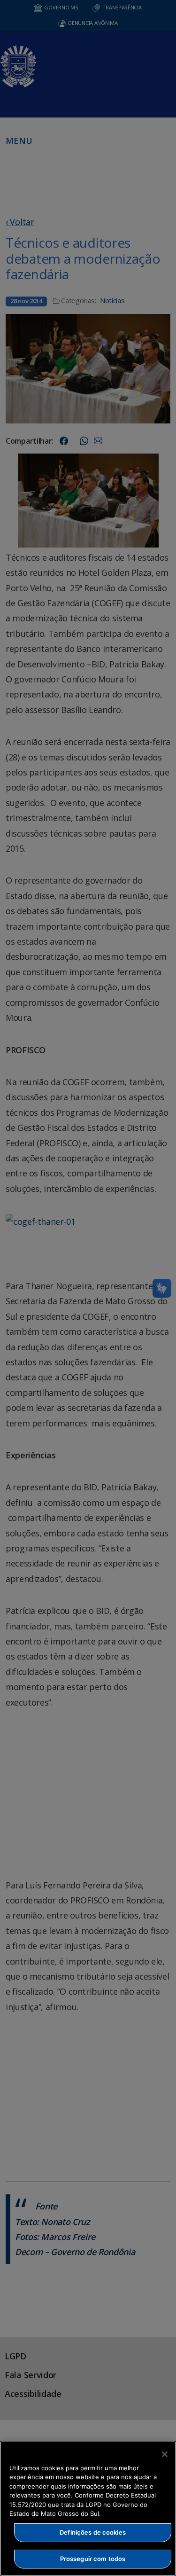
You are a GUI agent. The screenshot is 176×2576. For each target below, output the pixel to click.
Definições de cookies (93, 2532)
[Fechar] (165, 2454)
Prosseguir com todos (93, 2559)
